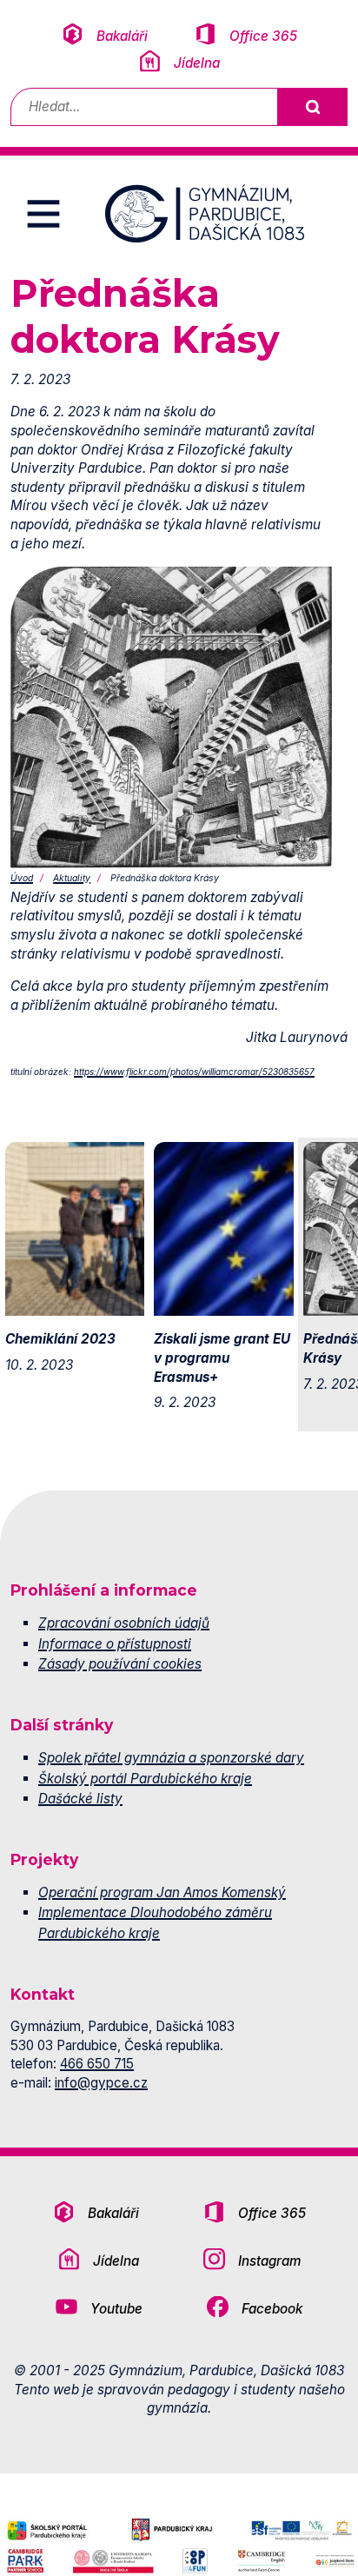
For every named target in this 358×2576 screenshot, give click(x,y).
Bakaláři (122, 36)
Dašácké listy (80, 1799)
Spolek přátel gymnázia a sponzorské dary (171, 1758)
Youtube (116, 2309)
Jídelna (197, 63)
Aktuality (72, 878)
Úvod (22, 878)
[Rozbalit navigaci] (43, 214)
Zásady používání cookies (120, 1664)
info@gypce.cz (101, 2083)
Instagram (269, 2261)
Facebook (272, 2309)
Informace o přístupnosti (115, 1644)
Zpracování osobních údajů (124, 1623)
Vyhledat (312, 107)
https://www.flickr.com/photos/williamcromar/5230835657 (194, 1072)
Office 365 (263, 36)
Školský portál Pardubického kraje (145, 1779)
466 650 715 (97, 2064)
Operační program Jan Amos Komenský (162, 1892)
